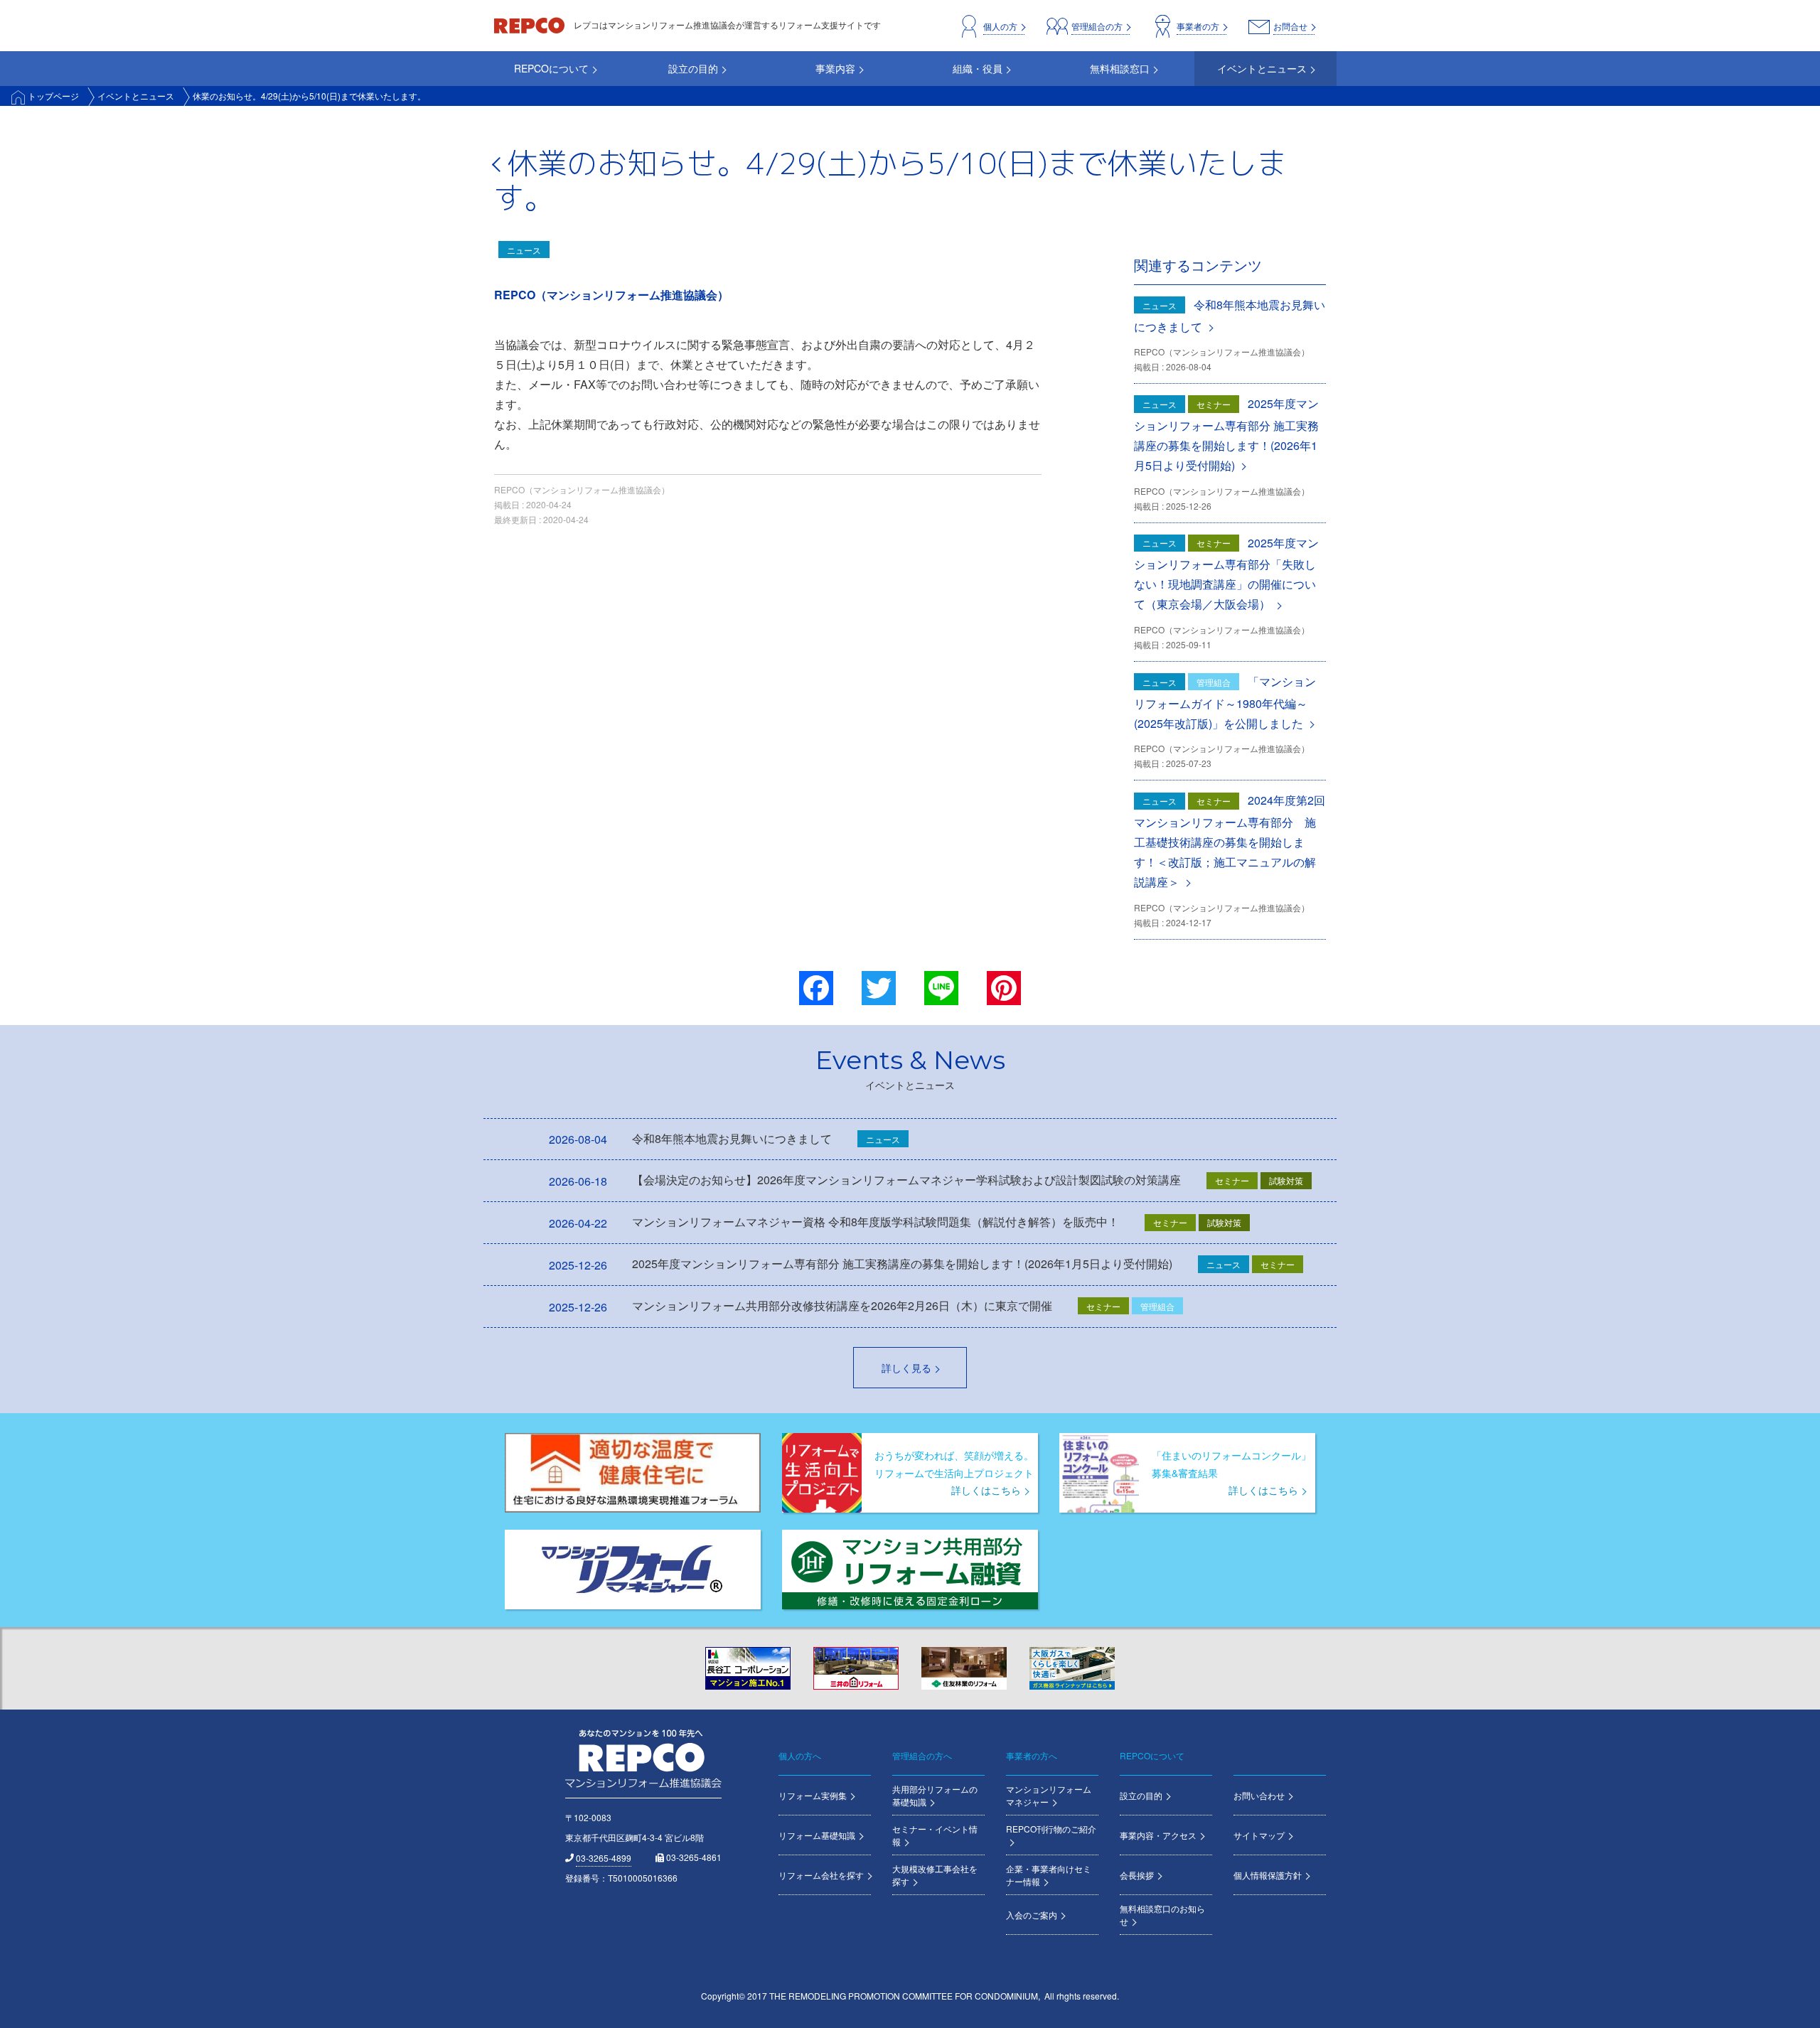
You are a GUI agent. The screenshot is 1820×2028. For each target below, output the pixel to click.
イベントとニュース (136, 96)
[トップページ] (530, 25)
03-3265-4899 (604, 1858)
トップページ (53, 96)
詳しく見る (906, 1368)
